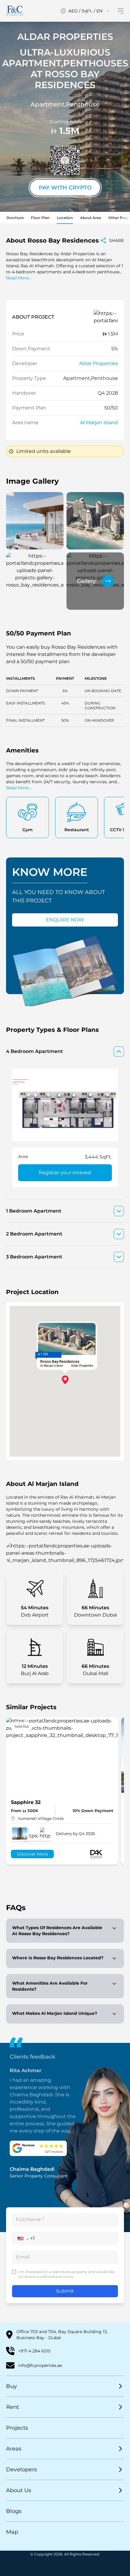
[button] (23, 2238)
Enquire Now (65, 920)
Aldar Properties (99, 363)
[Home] (15, 11)
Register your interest (65, 1173)
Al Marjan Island (99, 423)
